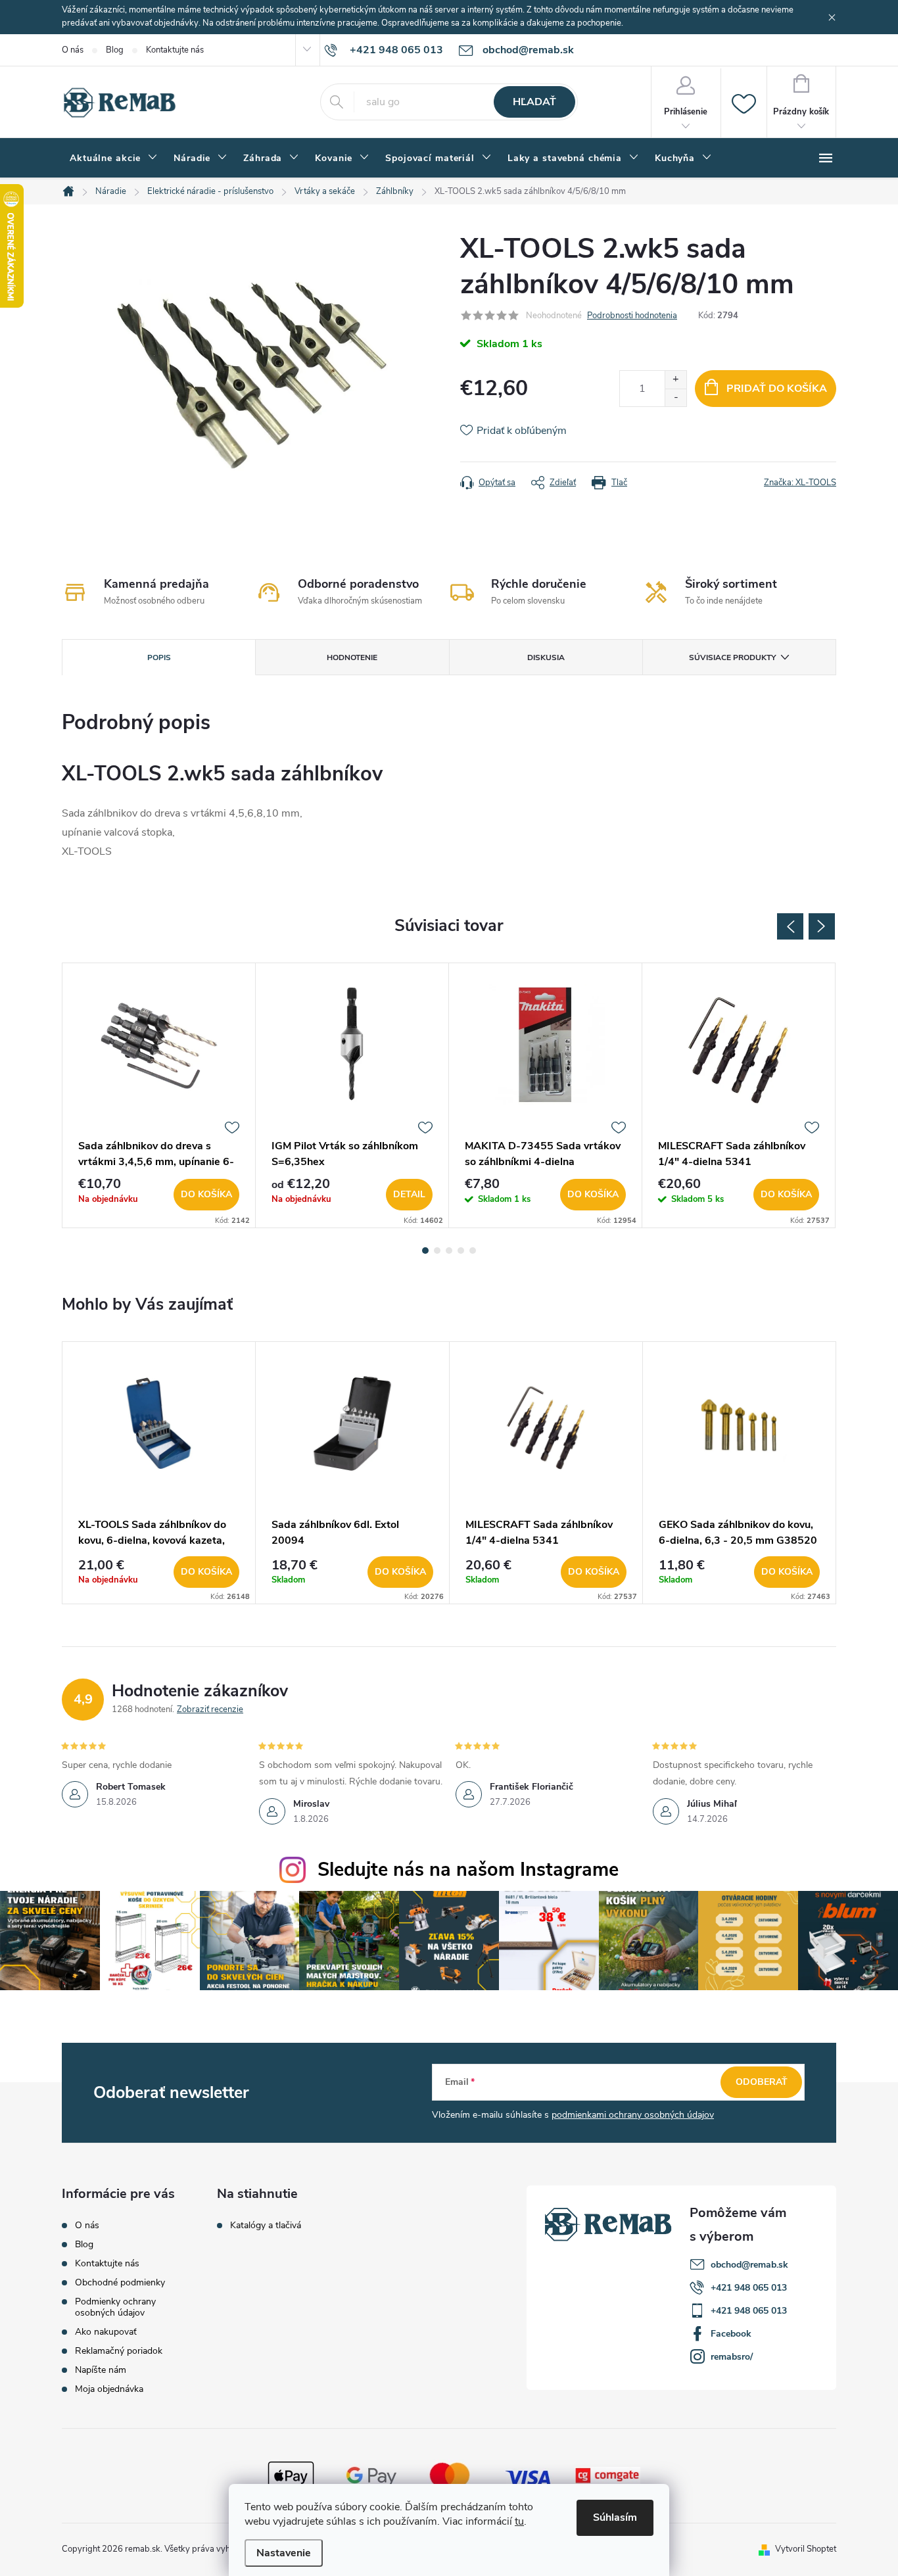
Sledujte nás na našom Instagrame (468, 1870)
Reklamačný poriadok (119, 2351)
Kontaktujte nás (175, 50)
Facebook (731, 2334)
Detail (409, 1194)
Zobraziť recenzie (210, 1709)
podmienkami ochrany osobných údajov (633, 2115)
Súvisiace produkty (732, 657)
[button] (159, 1572)
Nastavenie (284, 2553)
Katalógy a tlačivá (266, 2226)
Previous (790, 926)
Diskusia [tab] (546, 657)
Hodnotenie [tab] (352, 657)
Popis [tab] (159, 657)
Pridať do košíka (777, 389)
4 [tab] (461, 1251)
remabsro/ (732, 2357)
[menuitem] (114, 158)
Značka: (800, 483)
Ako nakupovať (106, 2332)
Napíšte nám (101, 2370)
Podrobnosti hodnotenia (632, 316)
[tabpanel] (159, 1095)
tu (519, 2521)
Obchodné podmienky (120, 2282)
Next (822, 926)
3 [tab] (449, 1251)
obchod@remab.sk (749, 2265)
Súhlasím (615, 2517)
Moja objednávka (109, 2389)
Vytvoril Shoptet (806, 2549)
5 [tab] (473, 1251)
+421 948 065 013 (749, 2288)
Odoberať (762, 2082)
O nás (73, 50)
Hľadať (534, 102)
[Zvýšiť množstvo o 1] (675, 380)
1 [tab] (425, 1251)
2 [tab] (437, 1251)
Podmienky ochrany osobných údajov (115, 2307)
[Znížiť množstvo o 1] (675, 397)
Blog (115, 50)
